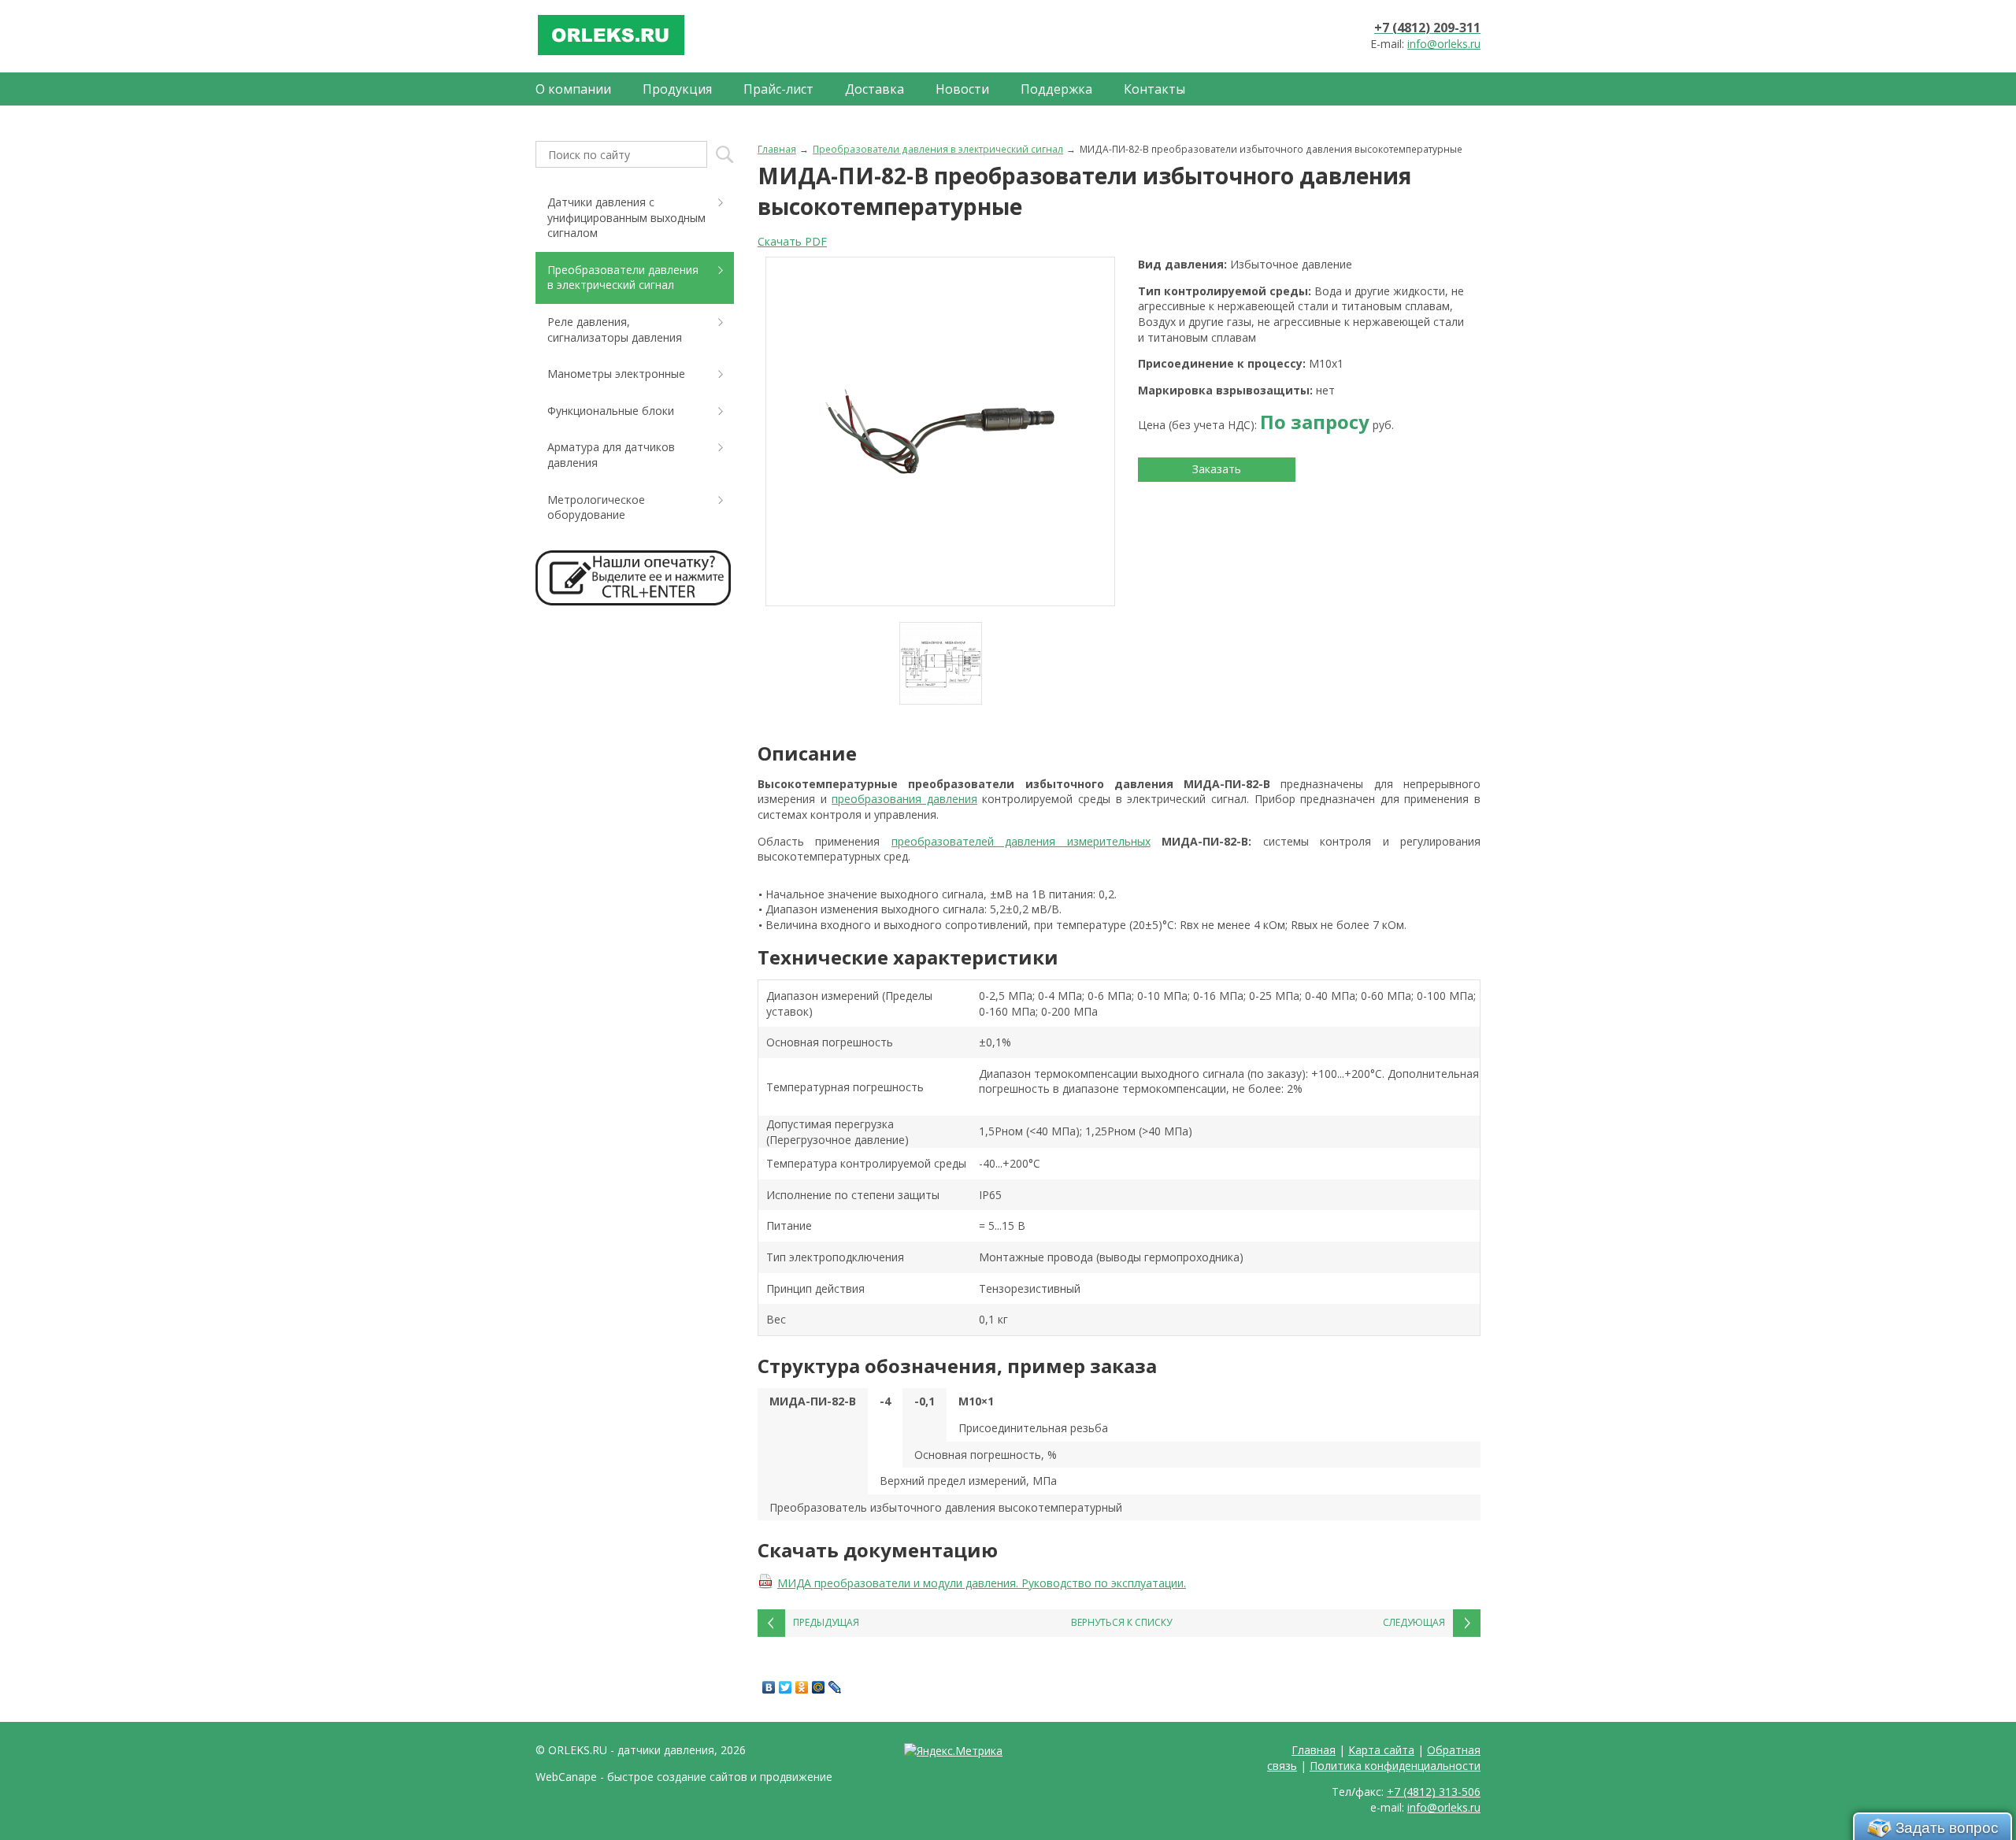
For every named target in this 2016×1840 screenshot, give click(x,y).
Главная (777, 149)
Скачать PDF (792, 241)
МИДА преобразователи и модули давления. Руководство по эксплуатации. (982, 1583)
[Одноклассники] (802, 1687)
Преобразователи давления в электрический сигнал (938, 149)
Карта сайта (1381, 1750)
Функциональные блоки (611, 411)
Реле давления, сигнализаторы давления (615, 329)
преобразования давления (904, 799)
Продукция (677, 89)
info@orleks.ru (1444, 44)
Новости (962, 89)
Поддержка (1056, 89)
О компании (573, 89)
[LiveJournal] (835, 1687)
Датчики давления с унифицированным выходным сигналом (626, 217)
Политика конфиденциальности (1395, 1766)
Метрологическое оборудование (596, 507)
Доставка (875, 89)
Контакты (1154, 89)
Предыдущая (826, 1622)
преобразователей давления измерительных (1021, 841)
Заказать (1217, 469)
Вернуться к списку (1121, 1622)
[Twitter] (786, 1687)
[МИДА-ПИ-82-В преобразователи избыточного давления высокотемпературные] (940, 431)
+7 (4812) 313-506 (1434, 1792)
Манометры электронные (616, 374)
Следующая (1414, 1622)
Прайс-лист (778, 89)
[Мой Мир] (819, 1687)
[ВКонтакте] (769, 1687)
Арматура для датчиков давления (611, 455)
